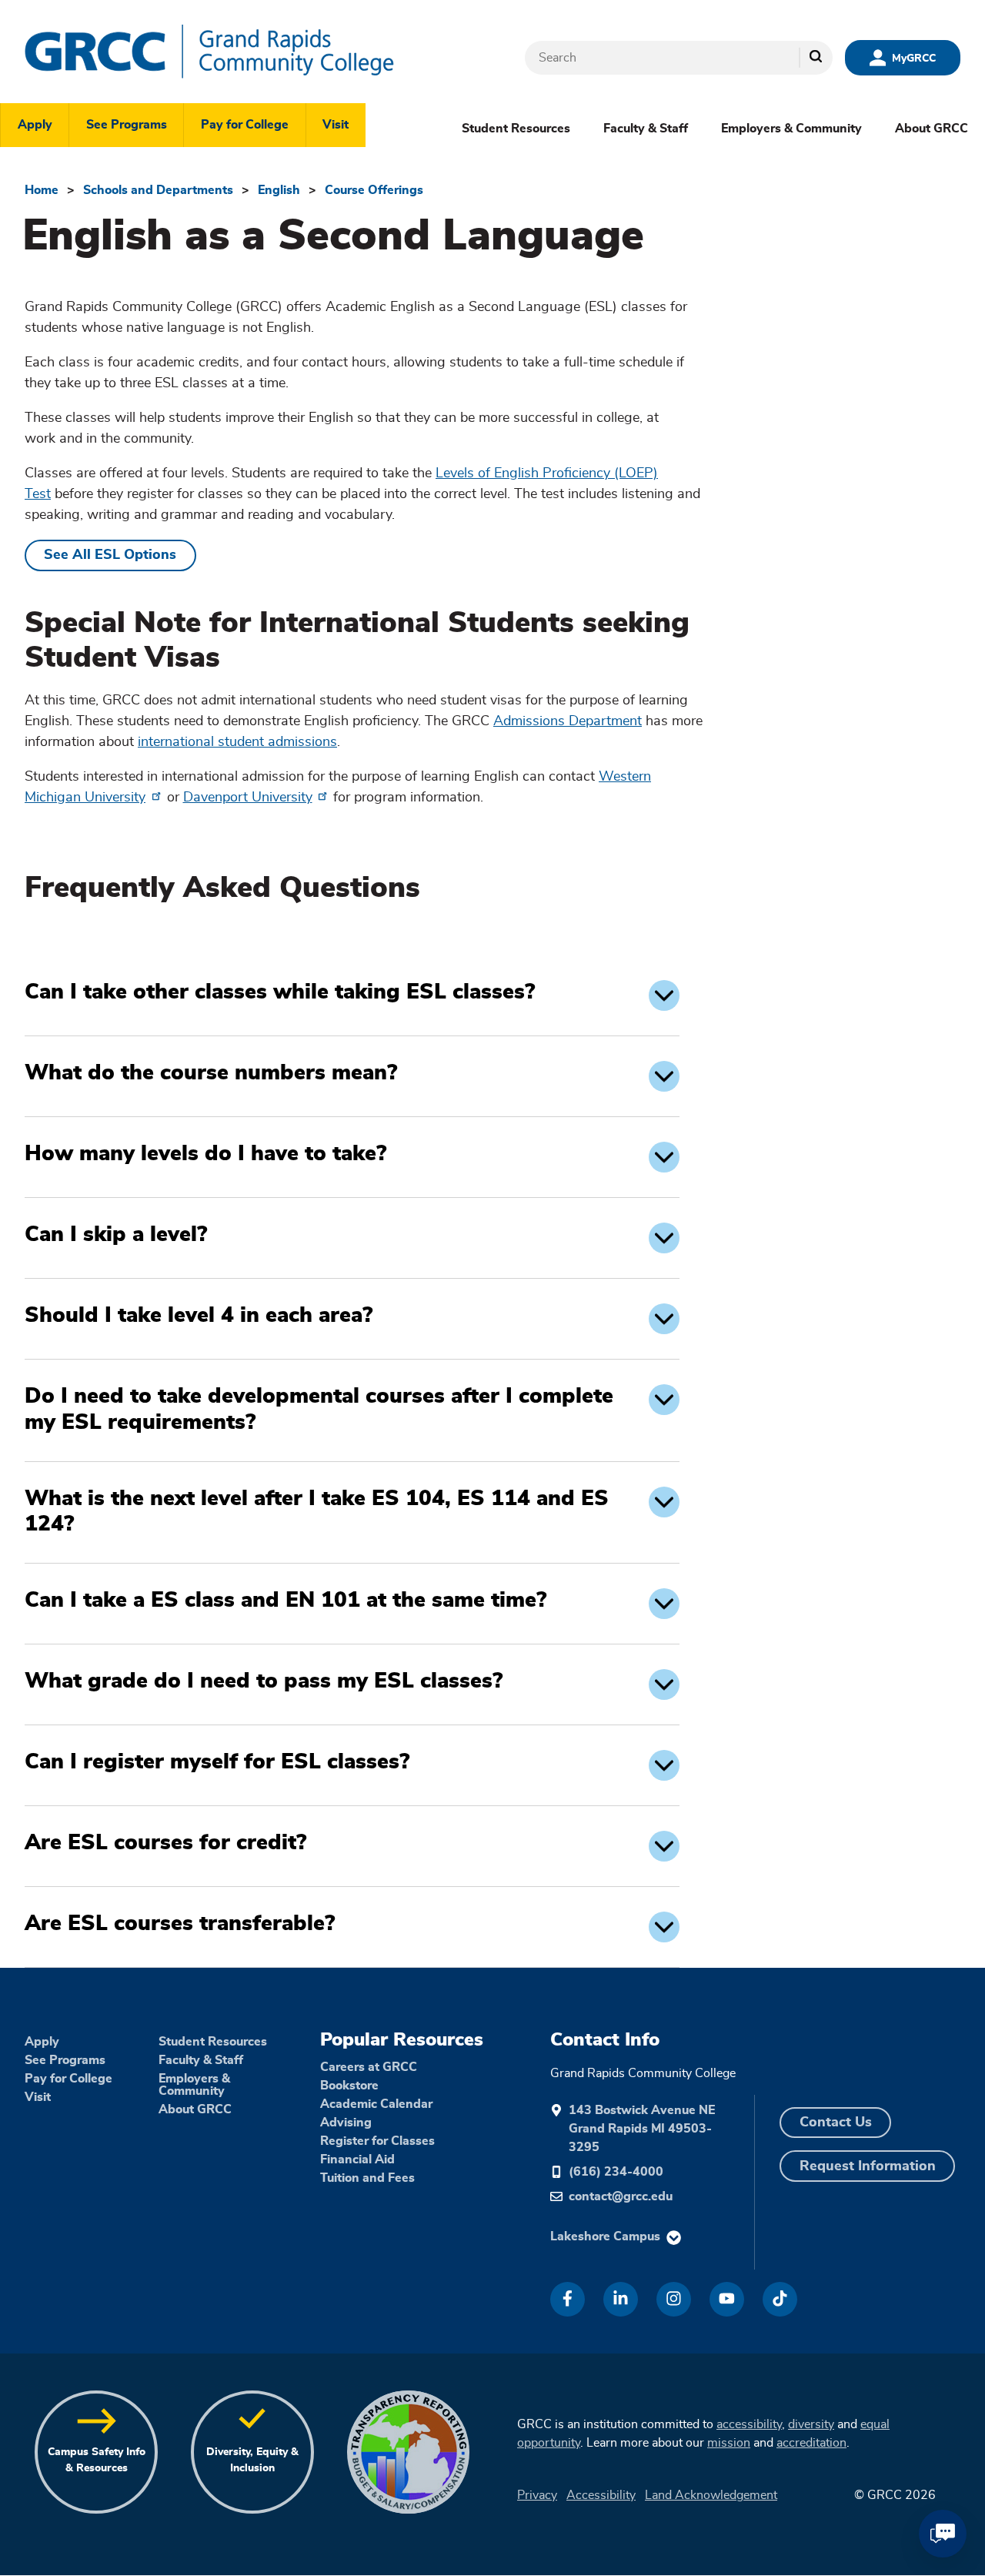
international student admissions (237, 742)
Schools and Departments (158, 190)
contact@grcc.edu (621, 2196)
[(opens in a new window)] (568, 2299)
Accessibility (601, 2495)
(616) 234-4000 (616, 2172)
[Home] (255, 52)
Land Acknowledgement (711, 2495)
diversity (811, 2424)
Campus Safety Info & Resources (97, 2460)
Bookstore (349, 2086)
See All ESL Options (110, 555)
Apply (35, 125)
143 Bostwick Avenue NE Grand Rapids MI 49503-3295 (642, 2129)
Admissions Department (568, 721)
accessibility (749, 2424)
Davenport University (248, 798)
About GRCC (932, 129)
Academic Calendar (376, 2104)
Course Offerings (374, 190)
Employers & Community (791, 129)
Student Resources (516, 129)
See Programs (127, 125)
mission (729, 2443)
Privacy (537, 2495)
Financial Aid (357, 2159)
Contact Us (836, 2123)
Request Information (868, 2166)
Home (42, 190)
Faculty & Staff (646, 129)
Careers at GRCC (369, 2067)
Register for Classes (377, 2141)
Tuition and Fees (367, 2178)
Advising (346, 2123)
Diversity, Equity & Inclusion (252, 2460)
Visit (336, 125)
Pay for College (245, 125)
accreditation (811, 2443)
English (279, 190)
